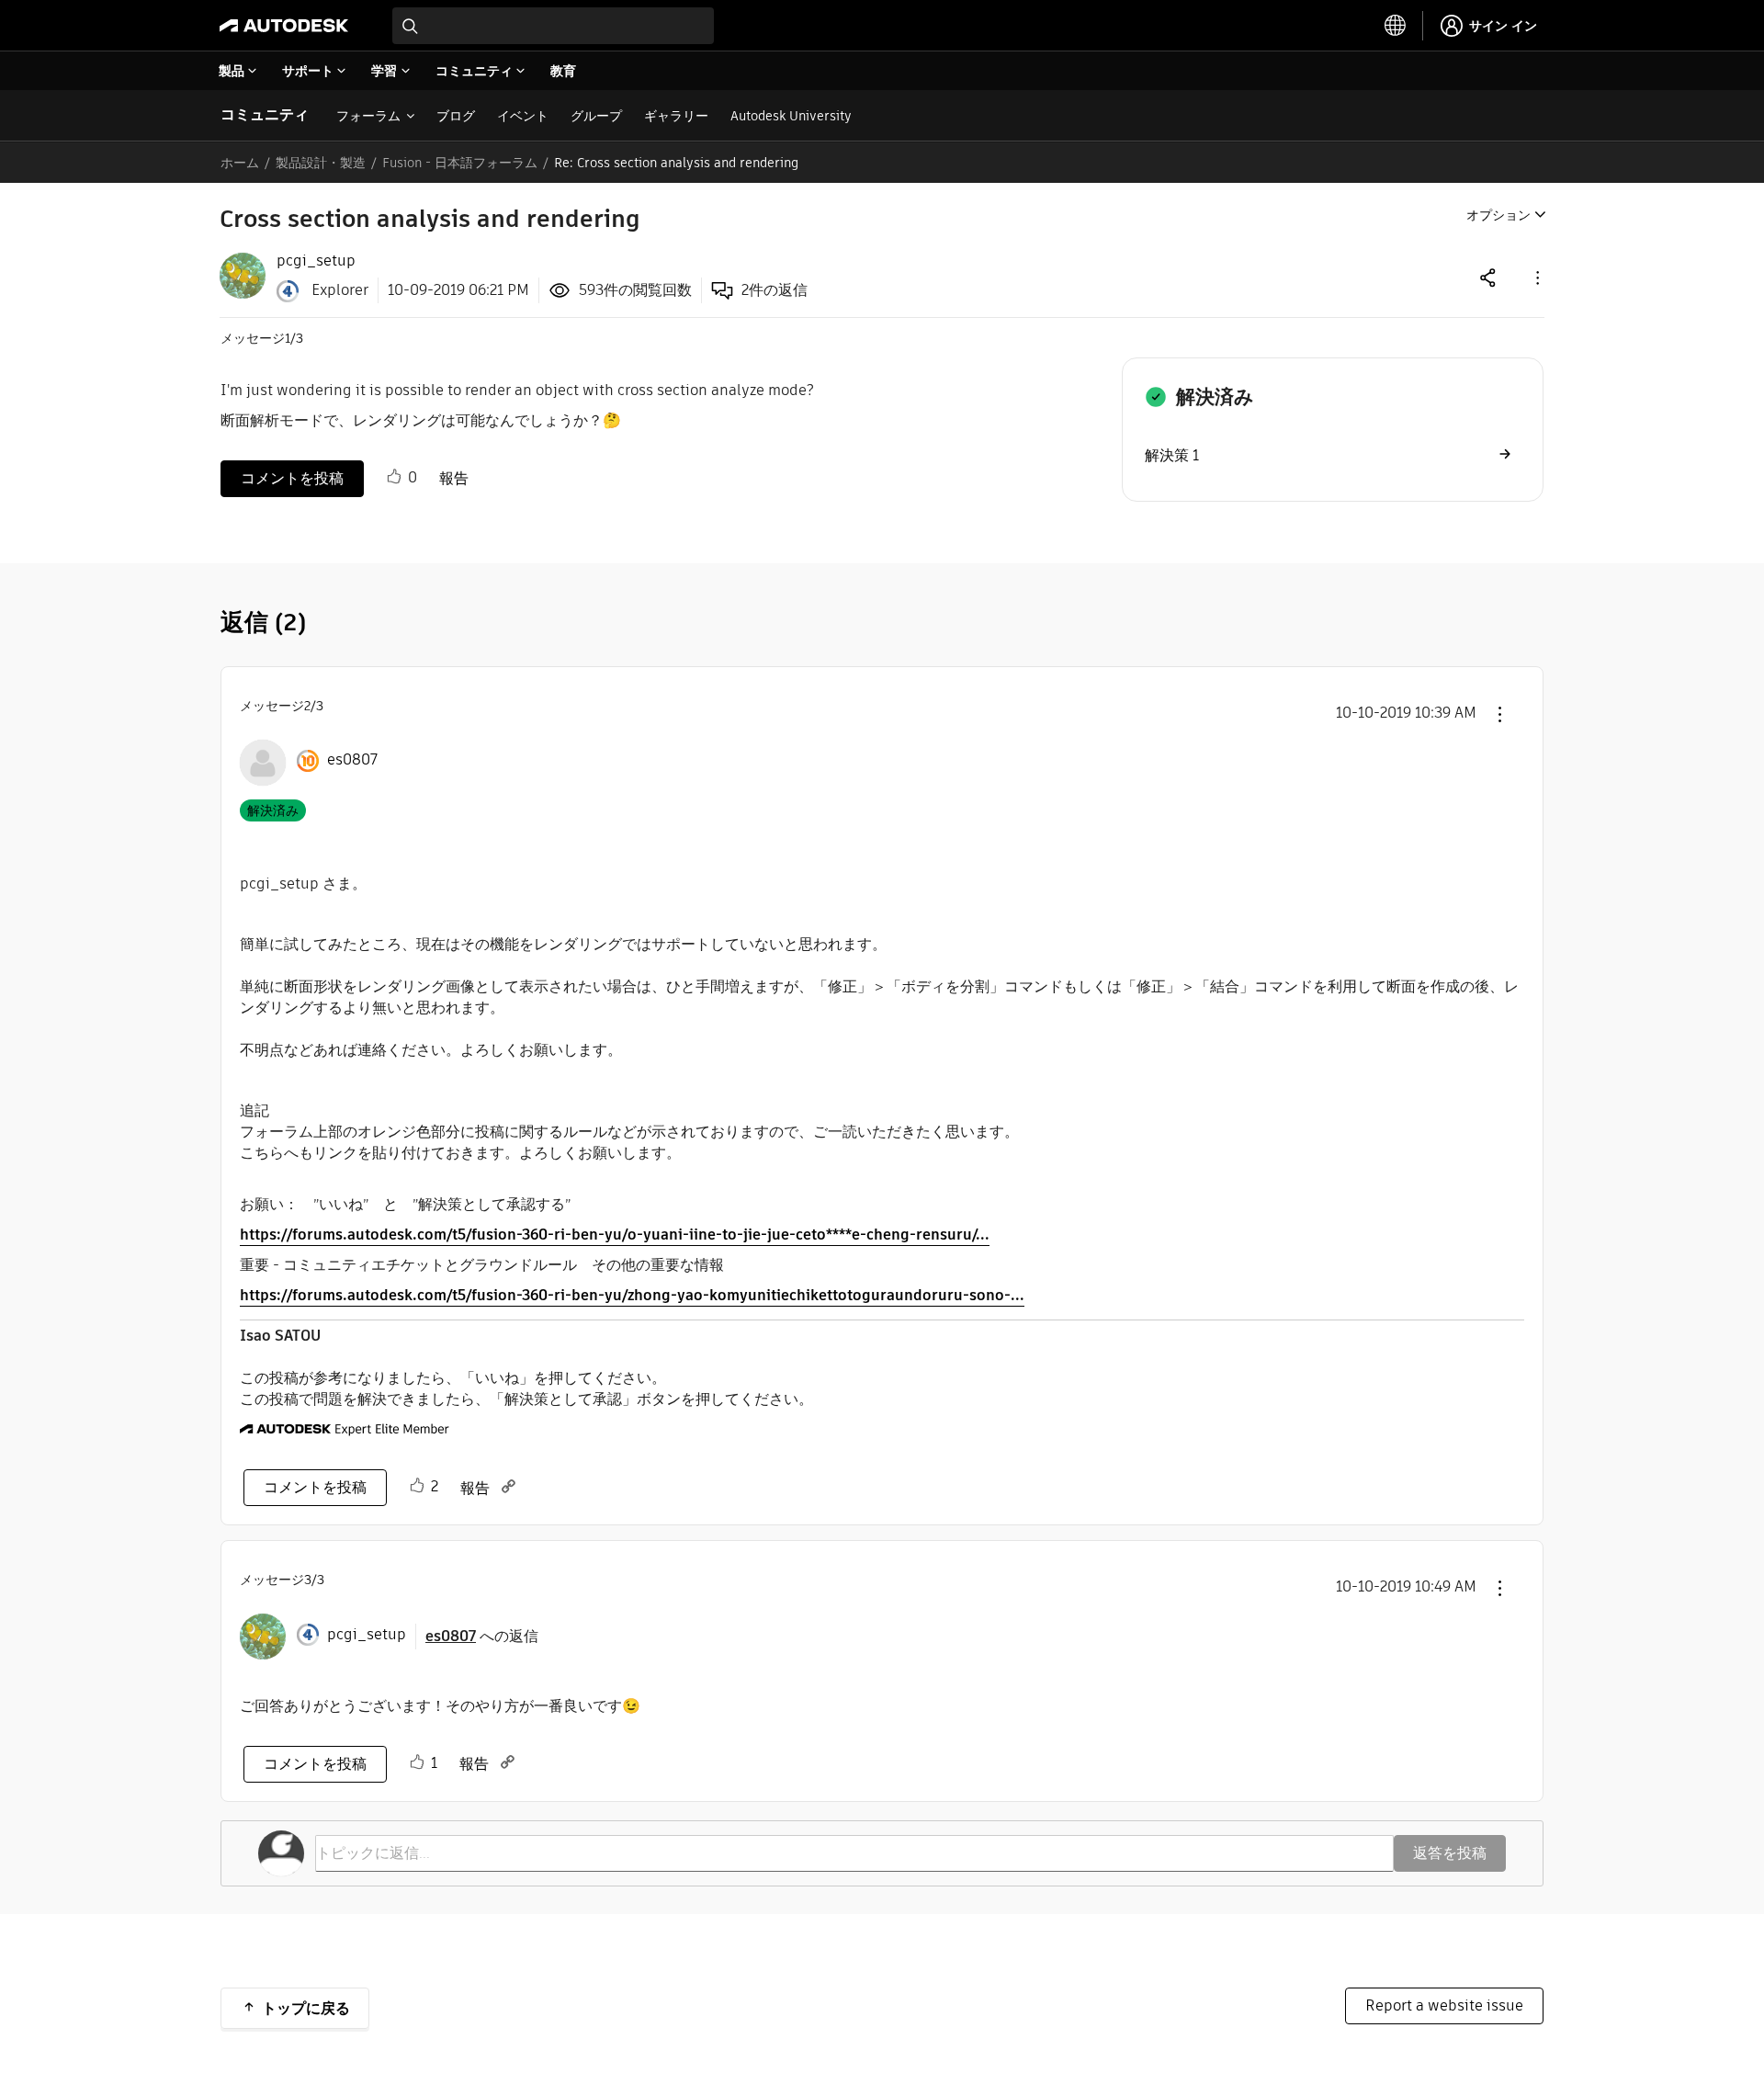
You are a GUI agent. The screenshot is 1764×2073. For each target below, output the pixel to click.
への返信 (482, 1636)
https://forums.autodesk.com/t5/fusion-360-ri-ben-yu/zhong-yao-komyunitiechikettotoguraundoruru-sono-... (632, 1295)
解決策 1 (1172, 455)
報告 (454, 478)
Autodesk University (791, 116)
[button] (1536, 277)
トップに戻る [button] (306, 2008)
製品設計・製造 (321, 163)
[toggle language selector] (1396, 26)
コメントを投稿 (292, 478)
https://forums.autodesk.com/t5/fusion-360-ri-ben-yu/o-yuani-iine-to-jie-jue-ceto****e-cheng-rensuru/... (615, 1235)
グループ (596, 116)
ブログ (456, 116)
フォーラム (368, 116)
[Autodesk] (284, 26)
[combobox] (553, 26)
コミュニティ (265, 114)
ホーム (240, 163)
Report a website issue (1444, 2005)
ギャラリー (676, 116)
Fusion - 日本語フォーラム (460, 163)
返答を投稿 (1450, 1853)
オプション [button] (1498, 215)
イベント (523, 116)
